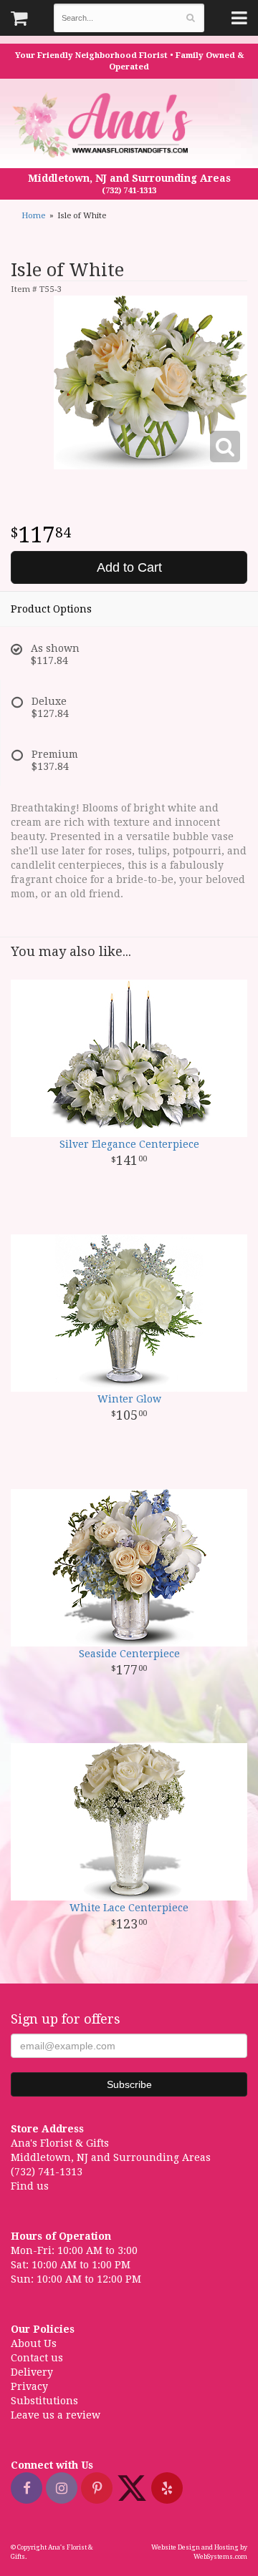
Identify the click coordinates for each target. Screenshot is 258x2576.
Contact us (37, 2358)
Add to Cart (129, 567)
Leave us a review (56, 2415)
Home (33, 216)
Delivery (32, 2372)
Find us (30, 2186)
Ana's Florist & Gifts (104, 125)
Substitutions (44, 2401)
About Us (34, 2343)
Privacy (29, 2386)
